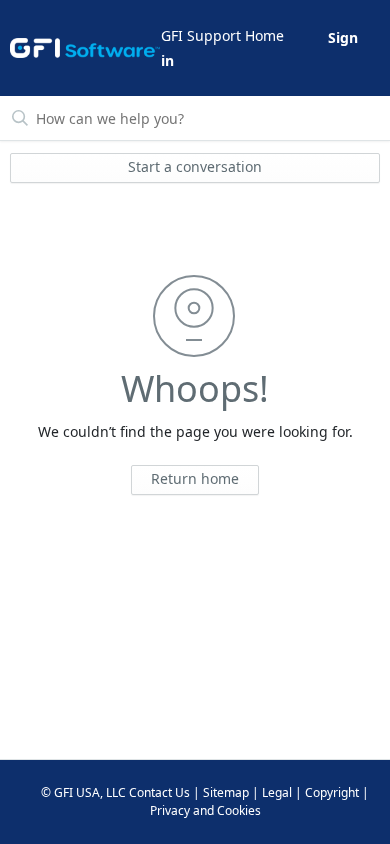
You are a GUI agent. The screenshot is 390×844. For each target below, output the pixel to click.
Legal (277, 792)
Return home (195, 478)
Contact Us (159, 792)
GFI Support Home (222, 35)
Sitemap (226, 792)
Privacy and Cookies (205, 810)
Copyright (332, 792)
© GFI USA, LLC (83, 792)
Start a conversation (195, 166)
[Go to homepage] (84, 48)
